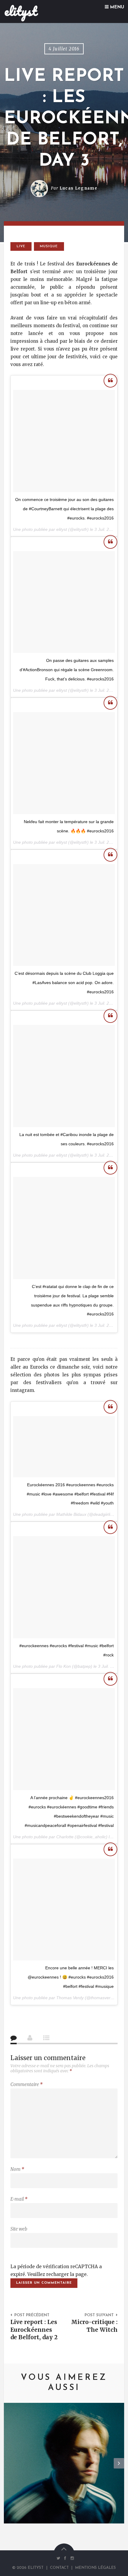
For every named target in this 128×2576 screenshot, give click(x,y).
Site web (19, 2229)
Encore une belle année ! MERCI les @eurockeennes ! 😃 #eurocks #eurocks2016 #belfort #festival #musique (71, 1977)
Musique (49, 246)
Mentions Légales (95, 2568)
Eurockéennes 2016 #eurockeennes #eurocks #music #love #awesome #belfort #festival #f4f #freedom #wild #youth (70, 1494)
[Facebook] (65, 2558)
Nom (17, 2169)
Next (119, 2468)
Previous (9, 2468)
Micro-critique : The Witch (94, 2326)
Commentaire (26, 2084)
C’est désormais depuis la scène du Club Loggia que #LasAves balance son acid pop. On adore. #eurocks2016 (64, 983)
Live (21, 246)
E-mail (19, 2199)
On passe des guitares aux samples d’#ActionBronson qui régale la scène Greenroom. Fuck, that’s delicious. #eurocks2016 (67, 670)
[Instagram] (71, 2558)
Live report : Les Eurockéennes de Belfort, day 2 (34, 2329)
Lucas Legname (78, 188)
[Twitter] (58, 2558)
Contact (59, 2568)
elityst (21, 11)
